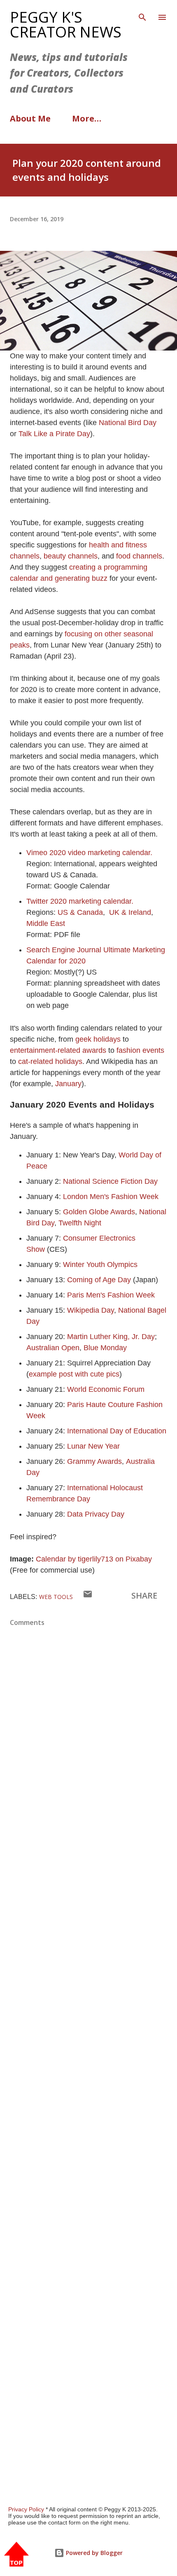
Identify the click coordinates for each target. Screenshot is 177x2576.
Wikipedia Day (91, 1310)
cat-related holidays (50, 1061)
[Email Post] (88, 1596)
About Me (30, 118)
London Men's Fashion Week (111, 1197)
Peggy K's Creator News (66, 25)
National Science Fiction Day (110, 1181)
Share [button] (144, 1595)
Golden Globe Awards (99, 1212)
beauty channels (71, 556)
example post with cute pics (74, 1374)
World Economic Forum (106, 1389)
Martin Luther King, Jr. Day (111, 1337)
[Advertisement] (88, 2101)
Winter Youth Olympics (100, 1265)
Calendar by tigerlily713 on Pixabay (94, 1559)
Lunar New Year (93, 1446)
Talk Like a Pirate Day (54, 434)
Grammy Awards (94, 1461)
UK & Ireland (130, 912)
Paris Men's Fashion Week (111, 1295)
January (68, 1084)
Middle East (47, 923)
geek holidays (98, 1039)
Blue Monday (105, 1348)
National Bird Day (128, 423)
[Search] (142, 15)
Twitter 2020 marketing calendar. (80, 901)
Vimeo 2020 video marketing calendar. (89, 853)
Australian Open (53, 1348)
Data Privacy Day (96, 1514)
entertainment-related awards (58, 1050)
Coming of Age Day (99, 1280)
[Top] (16, 2555)
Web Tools (56, 1597)
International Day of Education (117, 1431)
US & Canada (80, 912)
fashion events (140, 1050)
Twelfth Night (80, 1223)
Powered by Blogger (93, 2553)
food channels (139, 556)
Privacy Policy (26, 2509)
